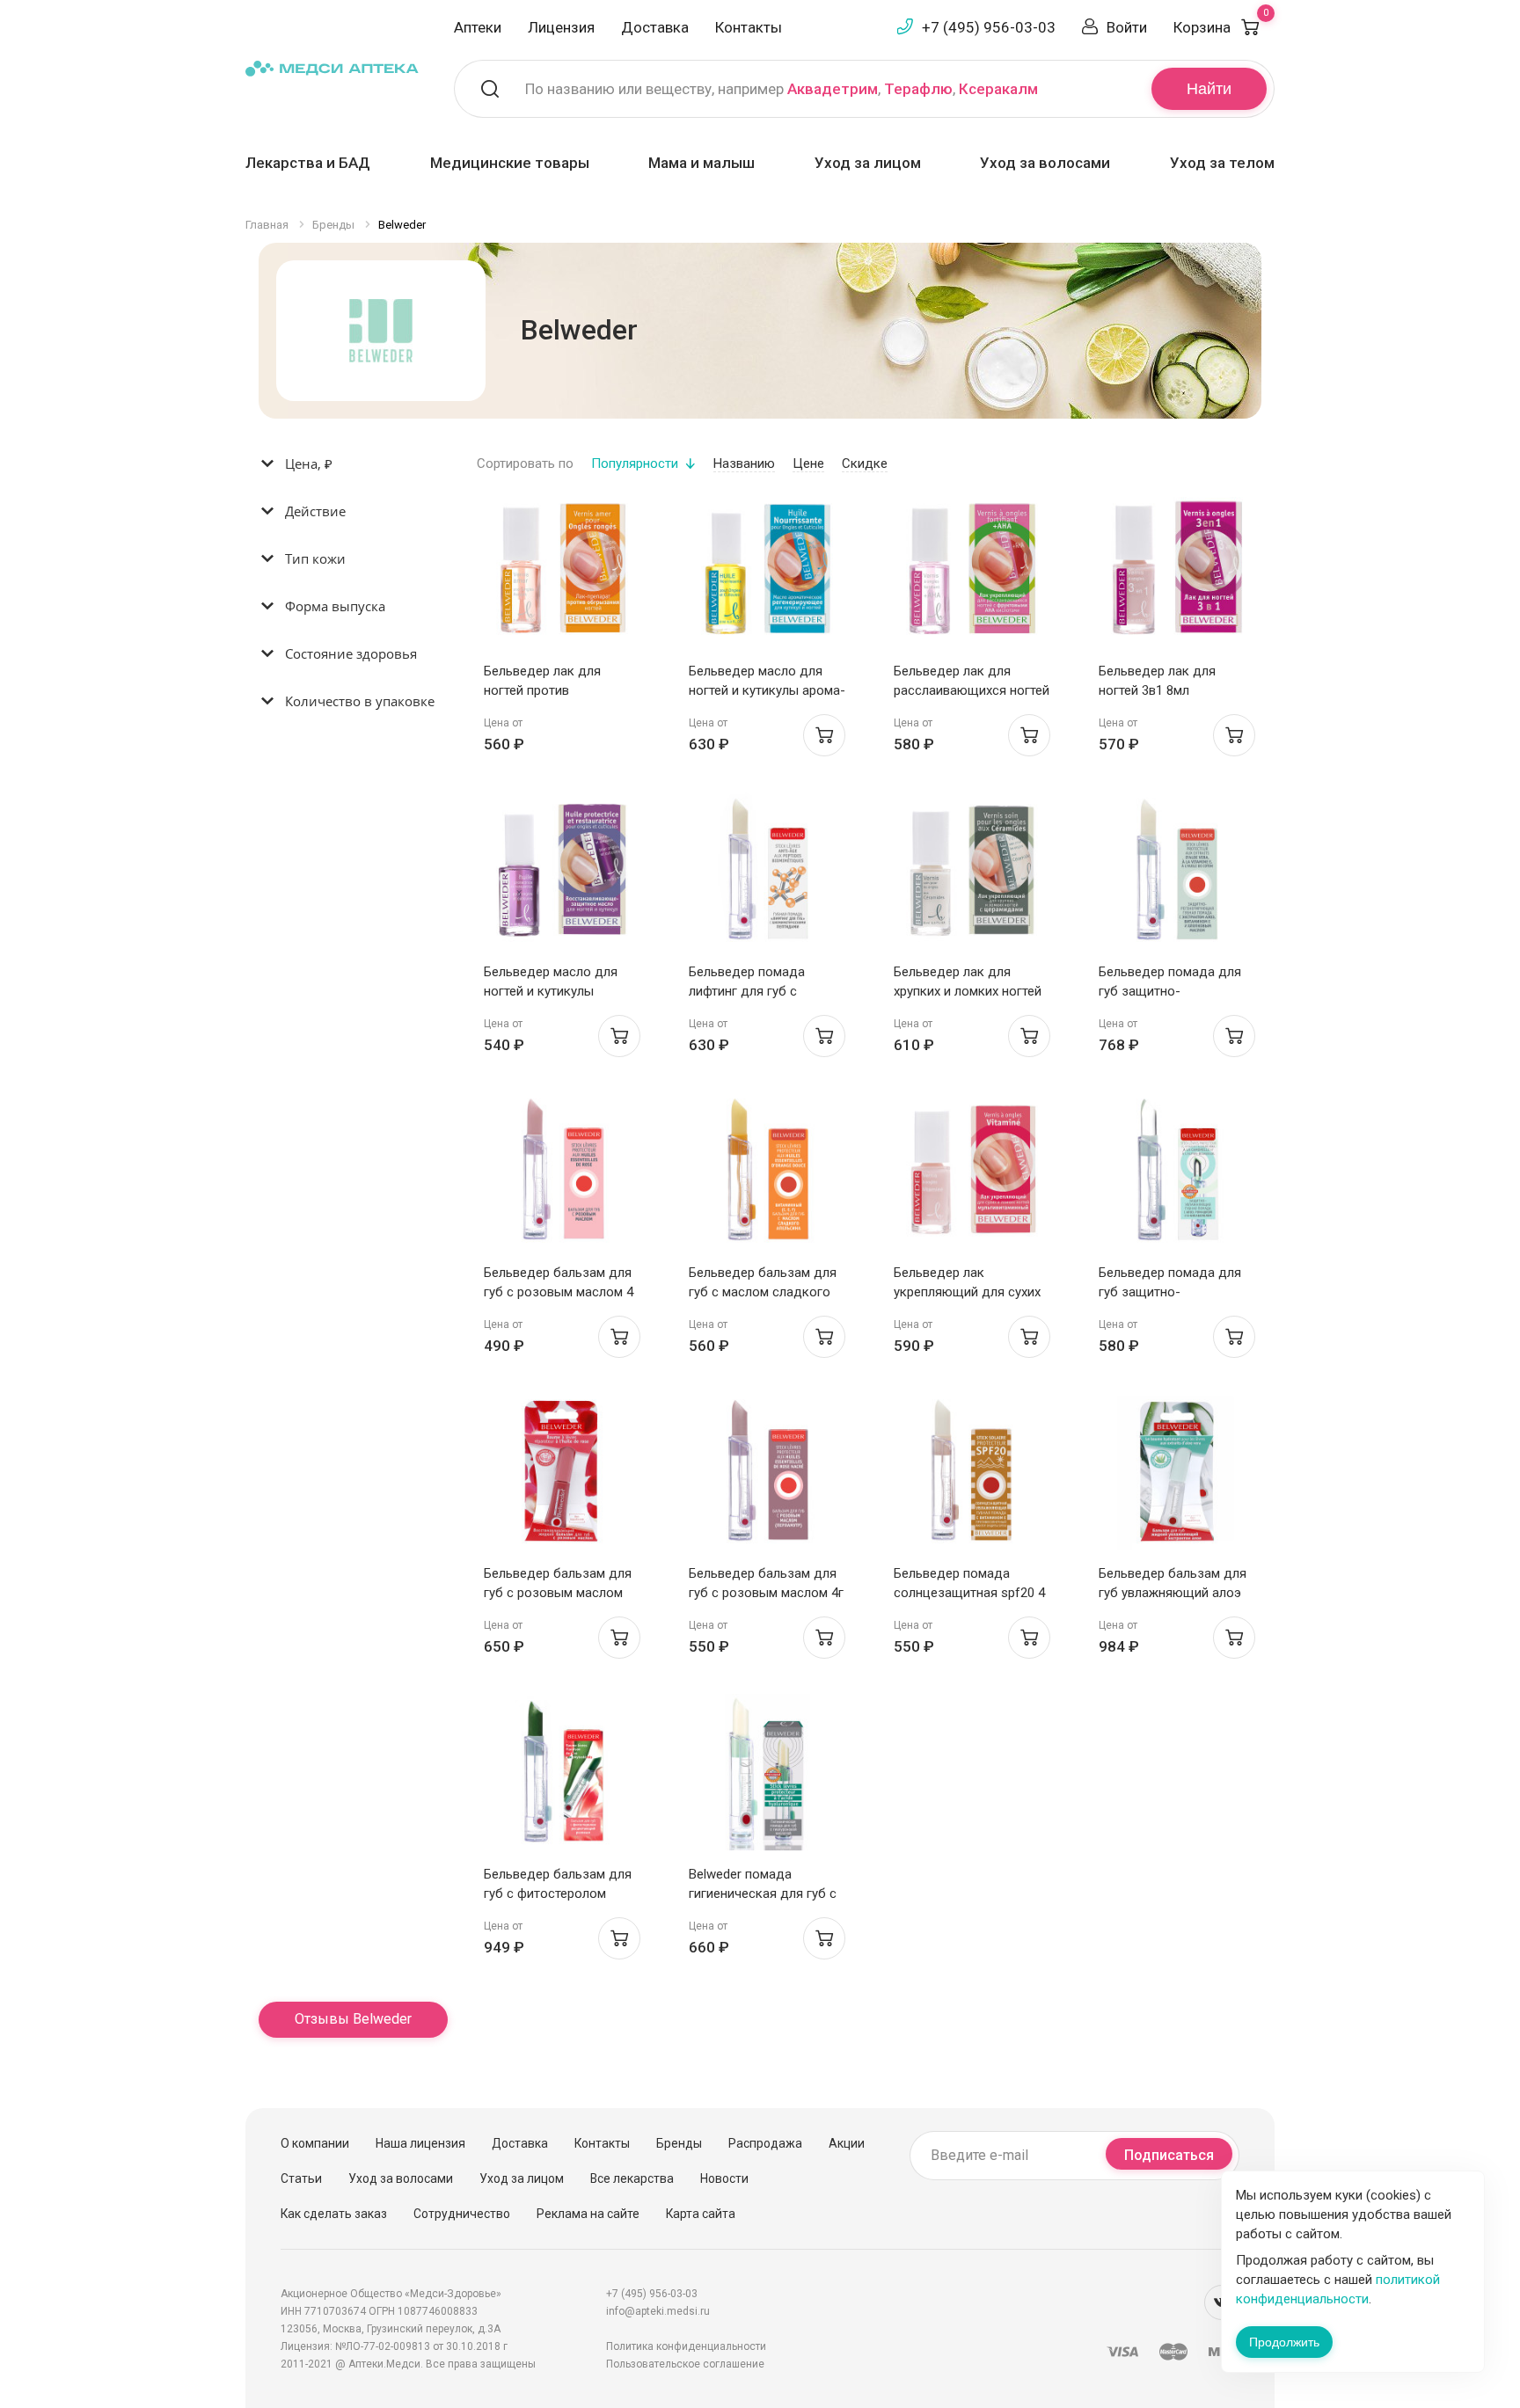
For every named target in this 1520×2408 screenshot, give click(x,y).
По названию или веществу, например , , (782, 89)
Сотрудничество (462, 2214)
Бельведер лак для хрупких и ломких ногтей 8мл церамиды (968, 991)
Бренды (679, 2143)
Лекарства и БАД (308, 163)
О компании (315, 2143)
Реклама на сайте (588, 2214)
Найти (1209, 89)
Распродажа (765, 2143)
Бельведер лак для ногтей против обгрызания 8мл (542, 690)
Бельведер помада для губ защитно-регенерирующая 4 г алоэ (1177, 991)
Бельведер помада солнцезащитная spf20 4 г (969, 1593)
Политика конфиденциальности (686, 2346)
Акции (847, 2143)
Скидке (865, 463)
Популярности (635, 463)
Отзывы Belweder (353, 2019)
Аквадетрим (833, 89)
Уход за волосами (1045, 163)
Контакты (749, 27)
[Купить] (824, 735)
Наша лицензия (420, 2143)
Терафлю (918, 89)
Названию (744, 463)
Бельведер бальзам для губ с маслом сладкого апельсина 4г (763, 1292)
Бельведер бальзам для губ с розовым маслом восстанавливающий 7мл (561, 1593)
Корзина (1221, 27)
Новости (724, 2178)
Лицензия (561, 27)
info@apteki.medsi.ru (658, 2311)
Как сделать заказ (334, 2214)
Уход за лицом (868, 163)
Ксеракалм (998, 89)
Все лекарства (632, 2178)
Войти (1127, 27)
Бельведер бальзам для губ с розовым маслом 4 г (559, 1292)
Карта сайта (701, 2214)
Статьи (301, 2178)
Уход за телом (1222, 163)
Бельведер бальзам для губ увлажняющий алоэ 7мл (1173, 1593)
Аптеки (478, 27)
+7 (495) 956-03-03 (989, 27)
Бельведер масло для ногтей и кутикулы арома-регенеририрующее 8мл (767, 690)
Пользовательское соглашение (685, 2364)
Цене (808, 463)
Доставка (655, 27)
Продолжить (1284, 2342)
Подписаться (1169, 2155)
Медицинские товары (510, 163)
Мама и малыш (702, 163)
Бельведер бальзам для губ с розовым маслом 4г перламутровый (766, 1593)
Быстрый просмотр (562, 574)
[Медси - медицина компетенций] (332, 67)
